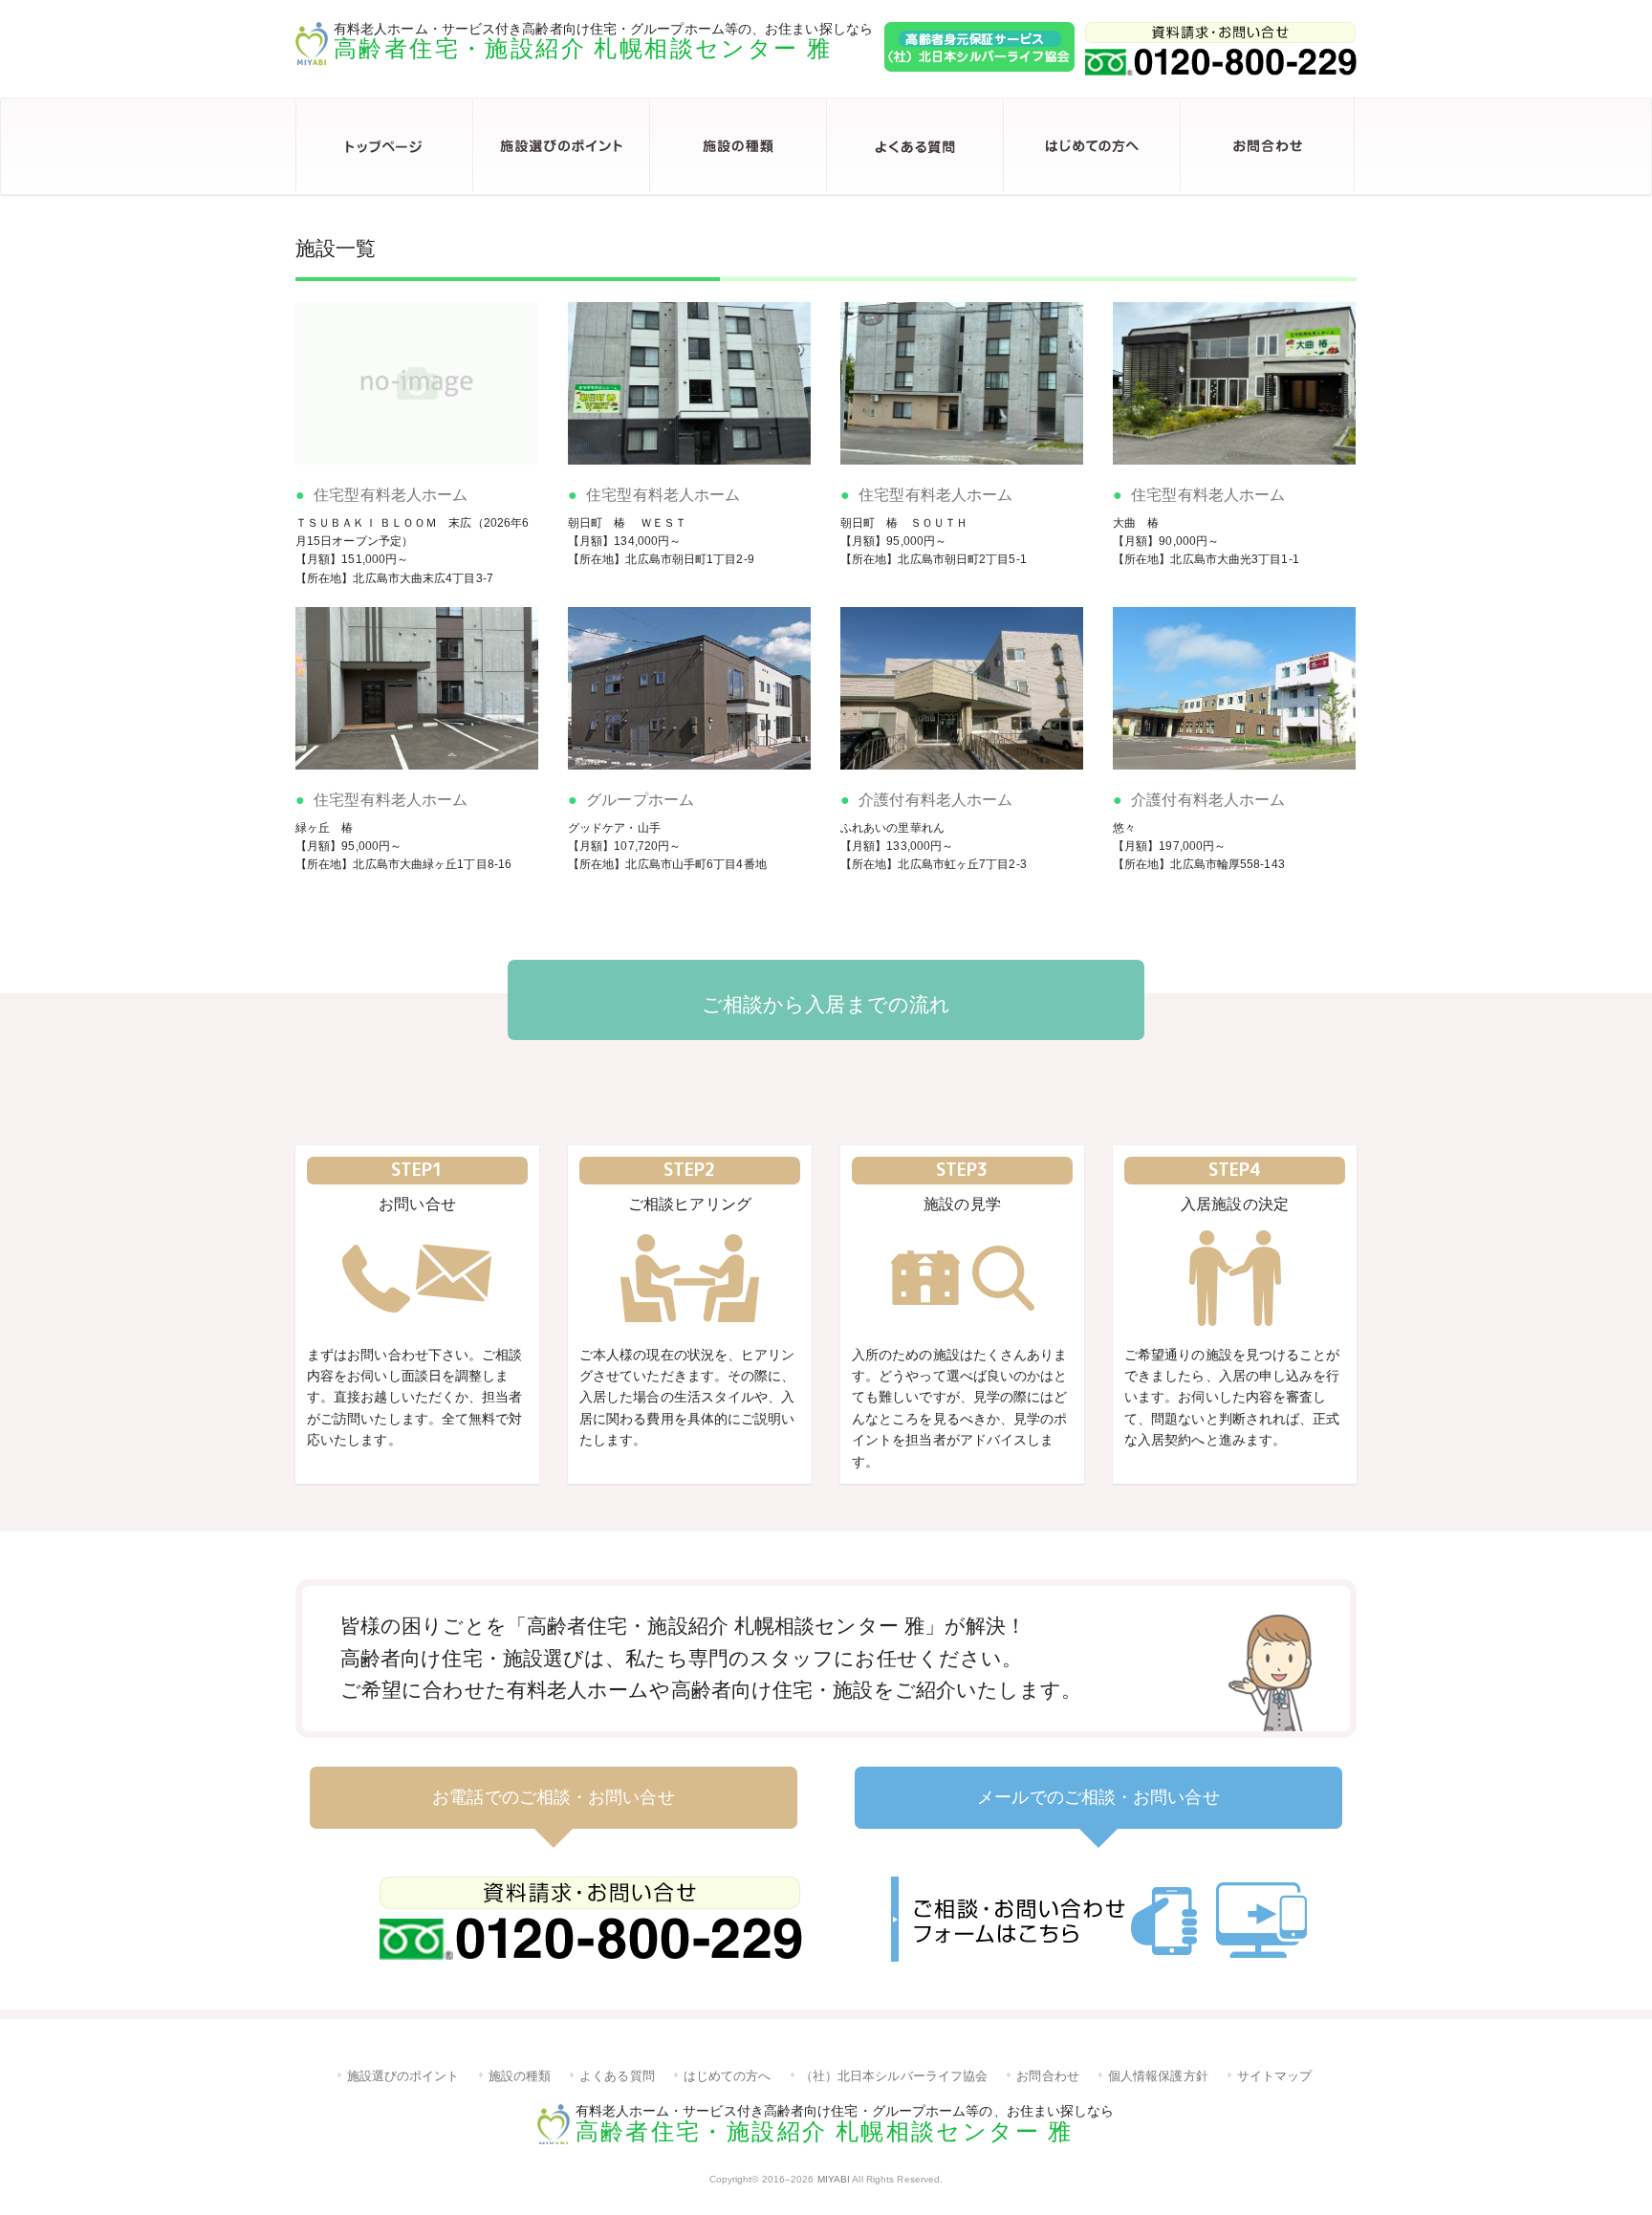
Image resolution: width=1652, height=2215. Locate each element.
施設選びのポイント (561, 146)
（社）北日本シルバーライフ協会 (894, 2076)
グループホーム (640, 800)
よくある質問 (914, 146)
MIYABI (834, 2179)
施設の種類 (738, 146)
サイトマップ (1275, 2076)
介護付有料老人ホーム (935, 800)
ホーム (384, 146)
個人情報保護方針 (1158, 2076)
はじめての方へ (1091, 146)
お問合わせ (1268, 146)
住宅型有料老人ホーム (391, 495)
